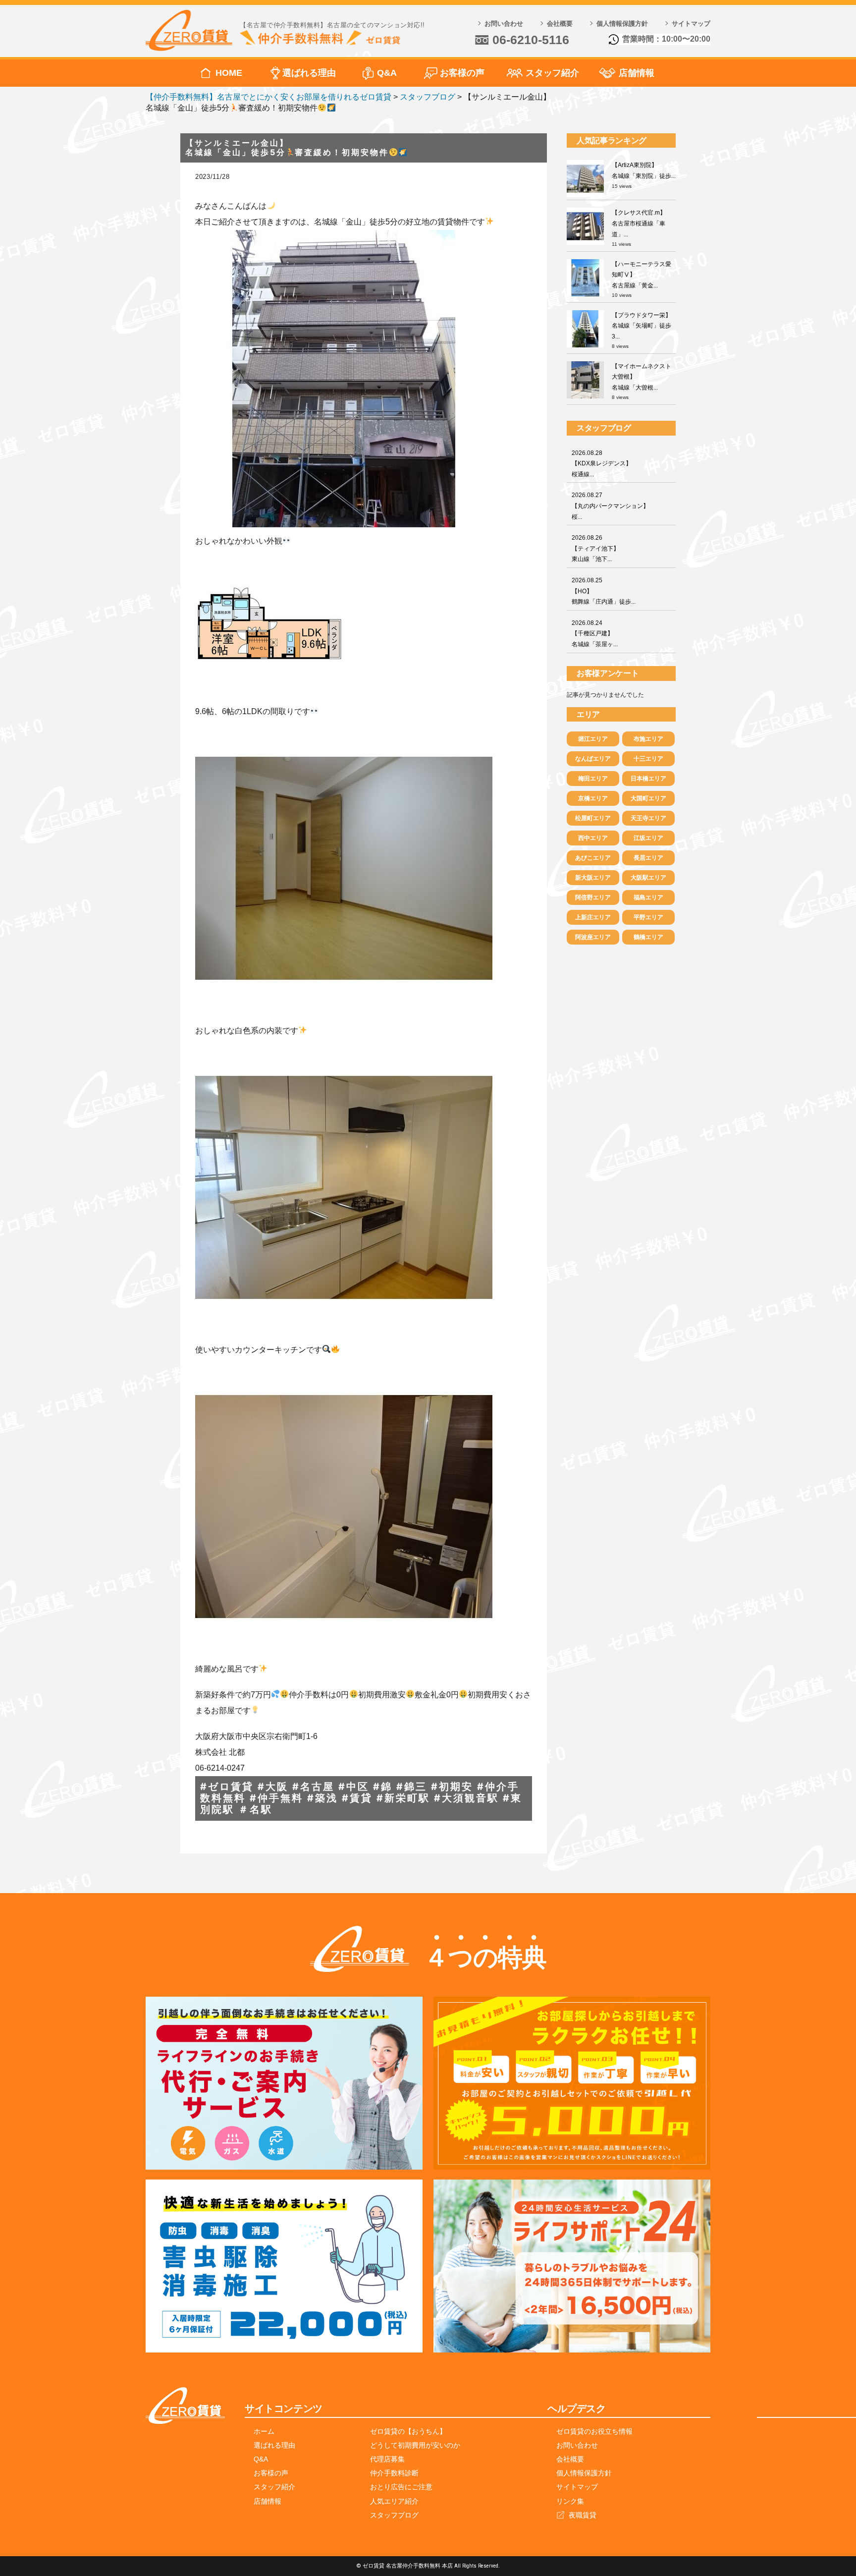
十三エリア (648, 759)
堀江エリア (593, 739)
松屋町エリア (593, 818)
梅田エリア (593, 779)
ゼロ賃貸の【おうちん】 (408, 2431)
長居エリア (648, 858)
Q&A (387, 73)
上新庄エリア (593, 917)
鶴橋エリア (648, 937)
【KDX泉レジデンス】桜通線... (602, 464)
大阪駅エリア (648, 878)
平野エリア (648, 917)
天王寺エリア (648, 818)
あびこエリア (593, 858)
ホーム (264, 2431)
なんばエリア (593, 759)
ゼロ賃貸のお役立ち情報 (594, 2431)
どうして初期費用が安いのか (415, 2445)
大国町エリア (648, 798)
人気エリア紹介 (394, 2501)
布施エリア (648, 739)
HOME (229, 73)
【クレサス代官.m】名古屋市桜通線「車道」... (639, 223)
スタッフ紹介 (552, 73)
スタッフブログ (394, 2515)
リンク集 (570, 2501)
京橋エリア (593, 798)
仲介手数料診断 (394, 2473)
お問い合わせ (504, 24)
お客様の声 (462, 73)
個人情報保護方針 (622, 24)
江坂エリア (648, 838)
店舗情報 (637, 73)
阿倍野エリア (593, 897)
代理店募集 (387, 2459)
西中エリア (593, 838)
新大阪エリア (593, 878)
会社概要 (560, 24)
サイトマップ (691, 24)
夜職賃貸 (583, 2515)
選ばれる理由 (309, 73)
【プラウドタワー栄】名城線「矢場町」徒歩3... (642, 326)
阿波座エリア (593, 937)
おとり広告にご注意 (401, 2487)
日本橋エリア (648, 779)
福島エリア (648, 897)
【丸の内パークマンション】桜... (610, 506)
